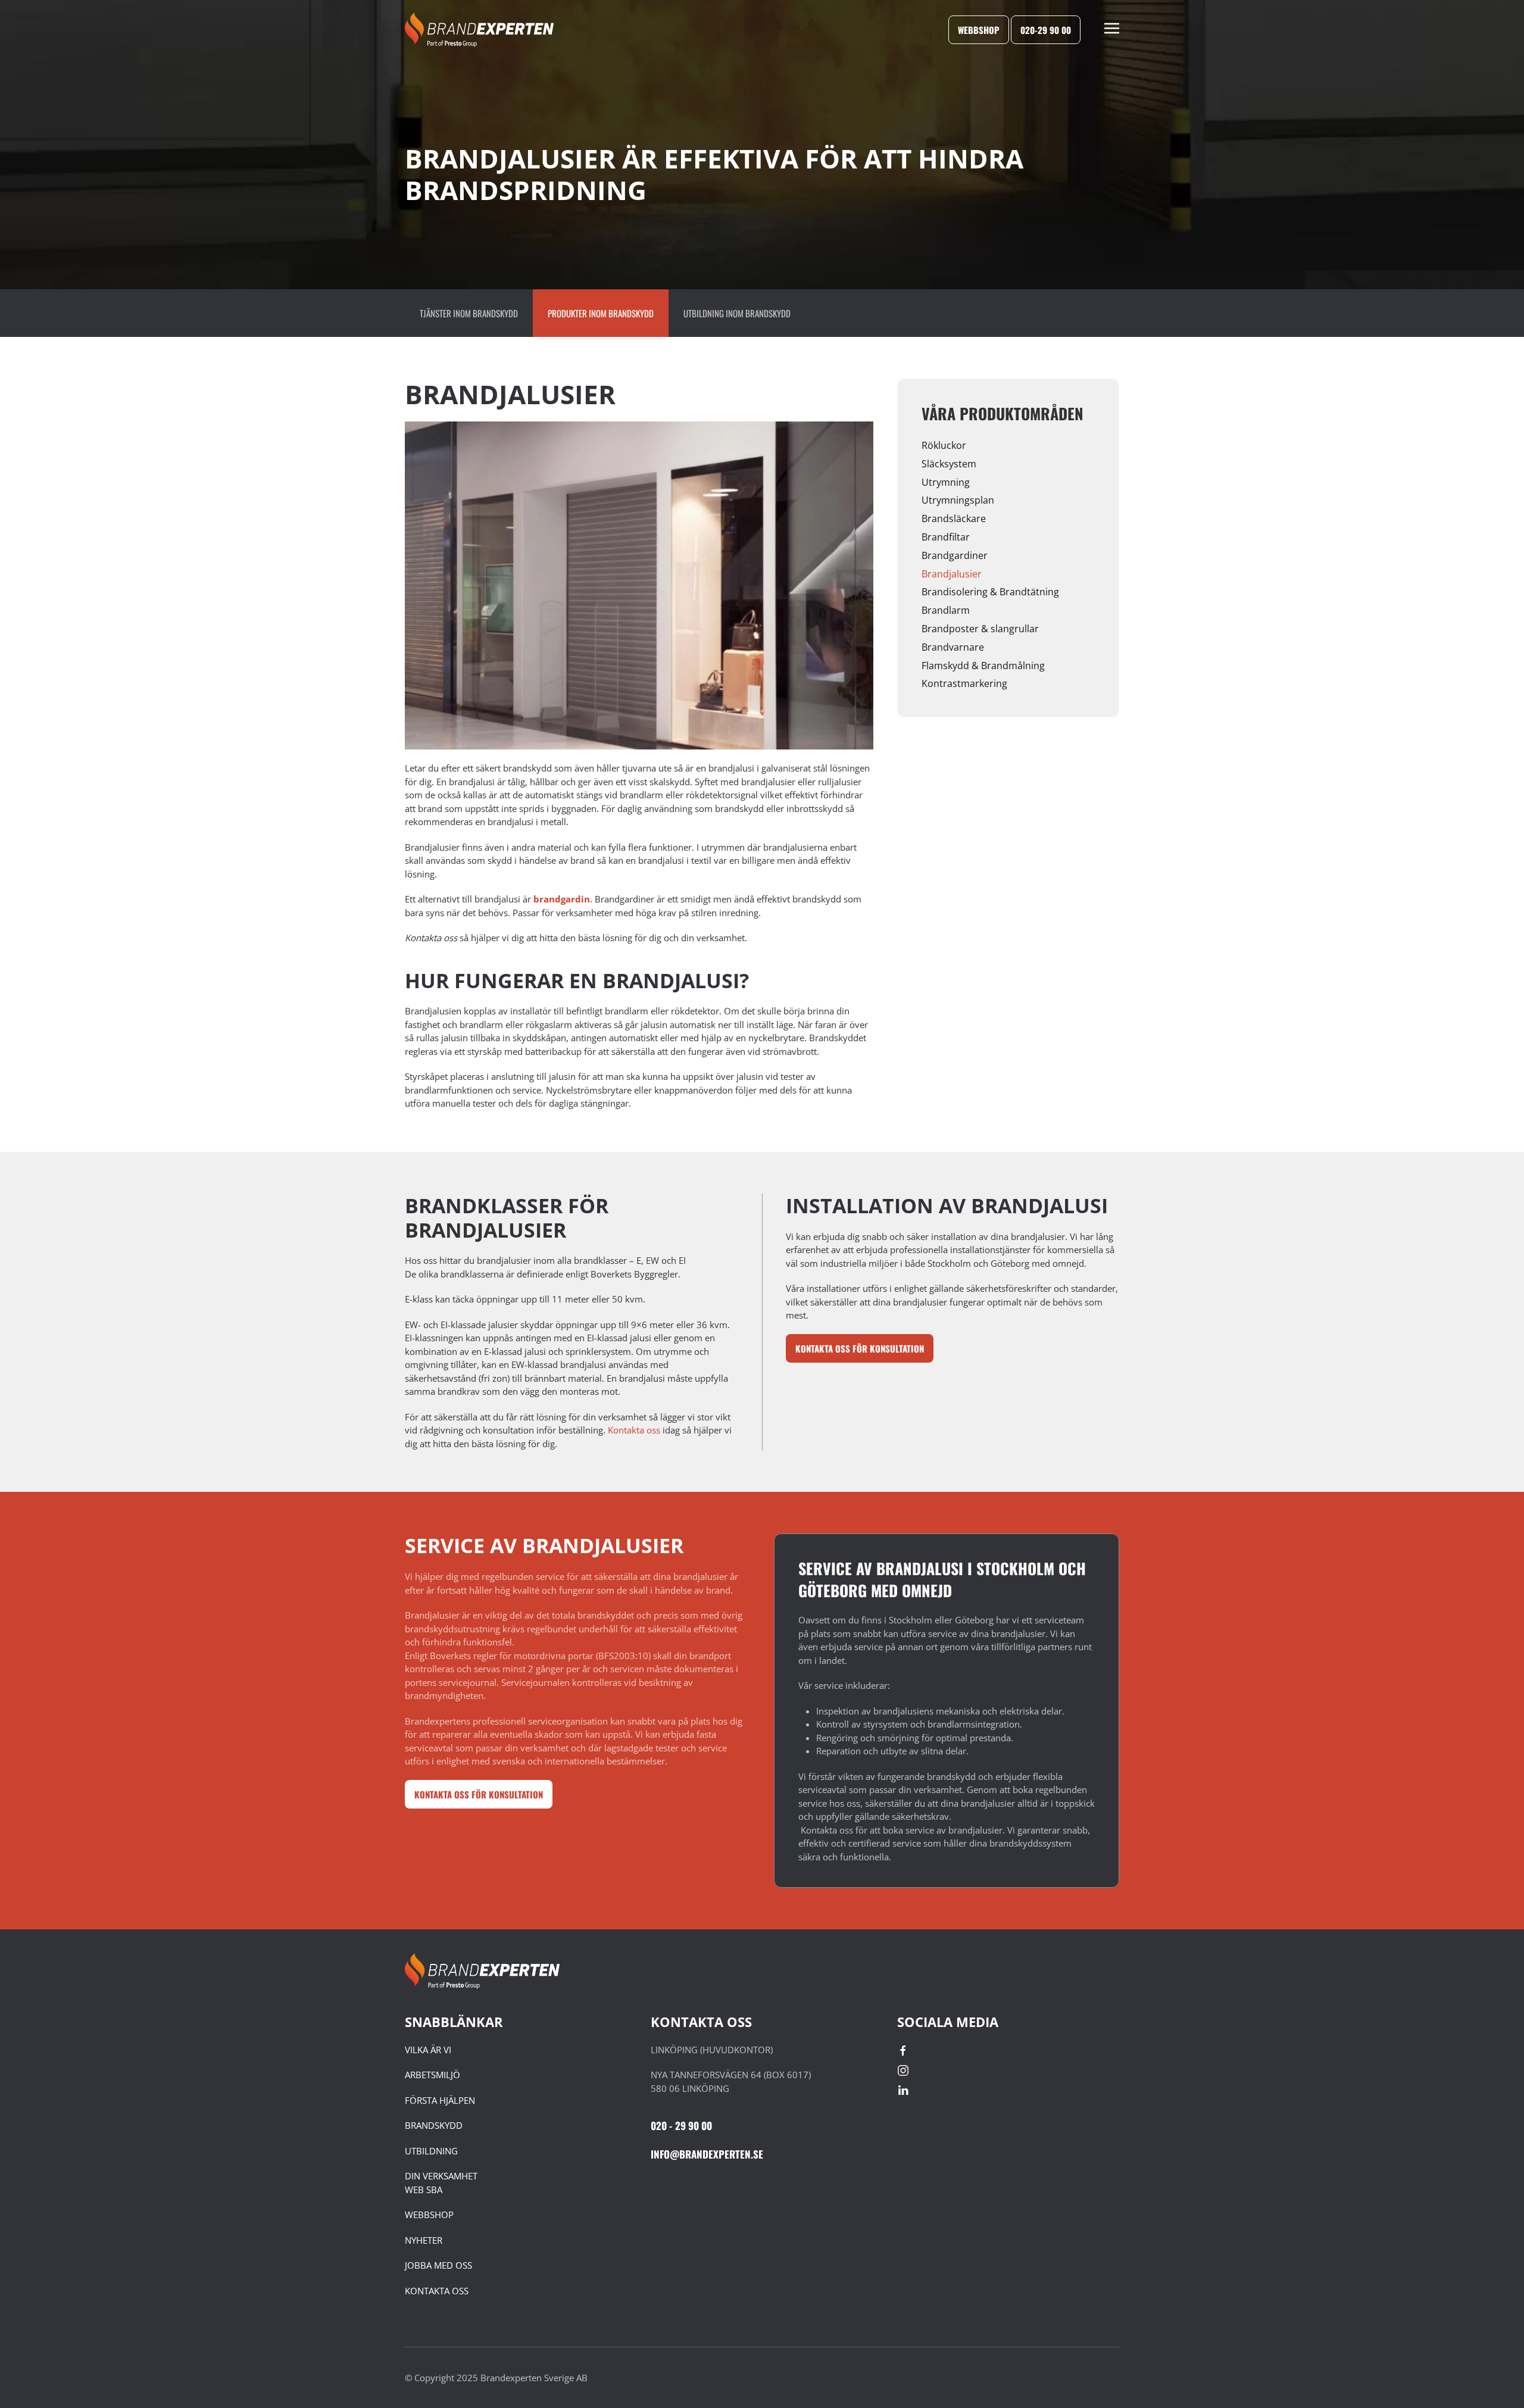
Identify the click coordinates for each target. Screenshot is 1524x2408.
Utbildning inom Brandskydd (737, 313)
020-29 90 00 (1046, 30)
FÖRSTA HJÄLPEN (440, 2100)
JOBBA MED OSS (438, 2265)
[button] (1112, 30)
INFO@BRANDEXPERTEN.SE (707, 2154)
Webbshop (979, 30)
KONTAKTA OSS (437, 2291)
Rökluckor (944, 445)
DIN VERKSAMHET (441, 2176)
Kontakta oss (634, 1430)
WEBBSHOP (429, 2215)
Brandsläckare (954, 519)
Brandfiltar (946, 537)
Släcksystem (949, 464)
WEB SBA (424, 2190)
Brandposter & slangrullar (980, 629)
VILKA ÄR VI (428, 2050)
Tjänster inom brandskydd (469, 313)
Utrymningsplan (958, 500)
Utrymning (946, 482)
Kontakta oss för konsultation (860, 1348)
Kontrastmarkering (964, 683)
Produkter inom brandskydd (601, 313)
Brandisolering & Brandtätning (990, 592)
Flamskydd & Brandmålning (983, 666)
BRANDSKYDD (434, 2125)
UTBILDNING (431, 2151)
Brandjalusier (952, 574)
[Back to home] (479, 30)
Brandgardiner (955, 555)
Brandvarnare (953, 647)
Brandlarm (946, 610)
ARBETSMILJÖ (432, 2075)
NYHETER (424, 2240)
